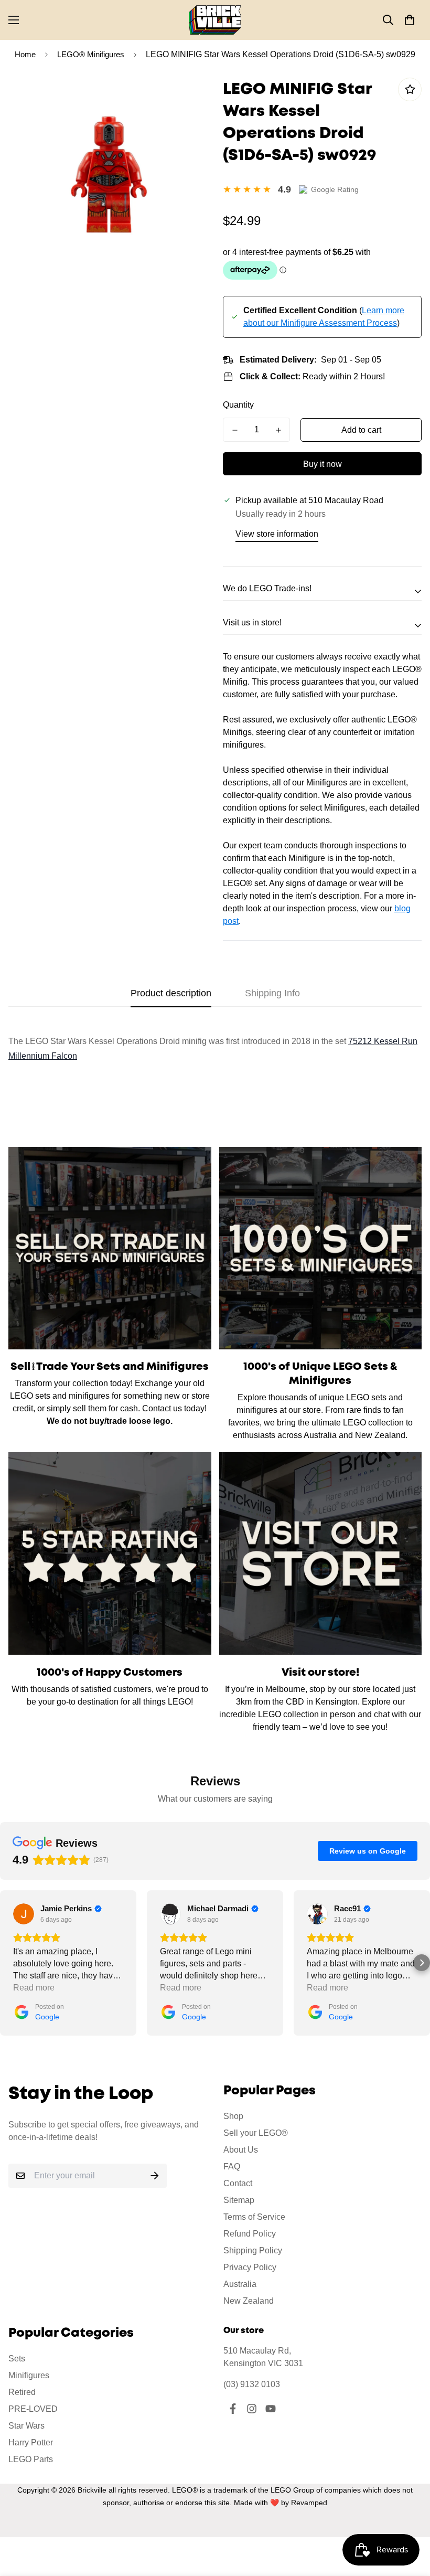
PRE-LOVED (33, 2409)
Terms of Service (254, 2217)
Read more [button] (34, 1988)
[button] (410, 20)
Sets (17, 2359)
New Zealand (249, 2301)
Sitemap (239, 2200)
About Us (241, 2150)
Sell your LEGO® (256, 2133)
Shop (233, 2116)
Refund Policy (250, 2234)
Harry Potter (31, 2442)
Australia (240, 2284)
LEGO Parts (31, 2459)
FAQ (232, 2167)
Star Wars (26, 2426)
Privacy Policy (250, 2267)
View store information (277, 534)
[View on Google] (24, 1914)
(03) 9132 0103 (252, 2384)
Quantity (238, 405)
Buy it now (322, 464)
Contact (238, 2183)
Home (25, 54)
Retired (22, 2392)
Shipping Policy (253, 2250)
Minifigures (29, 2375)
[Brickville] (215, 20)
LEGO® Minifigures (91, 54)
